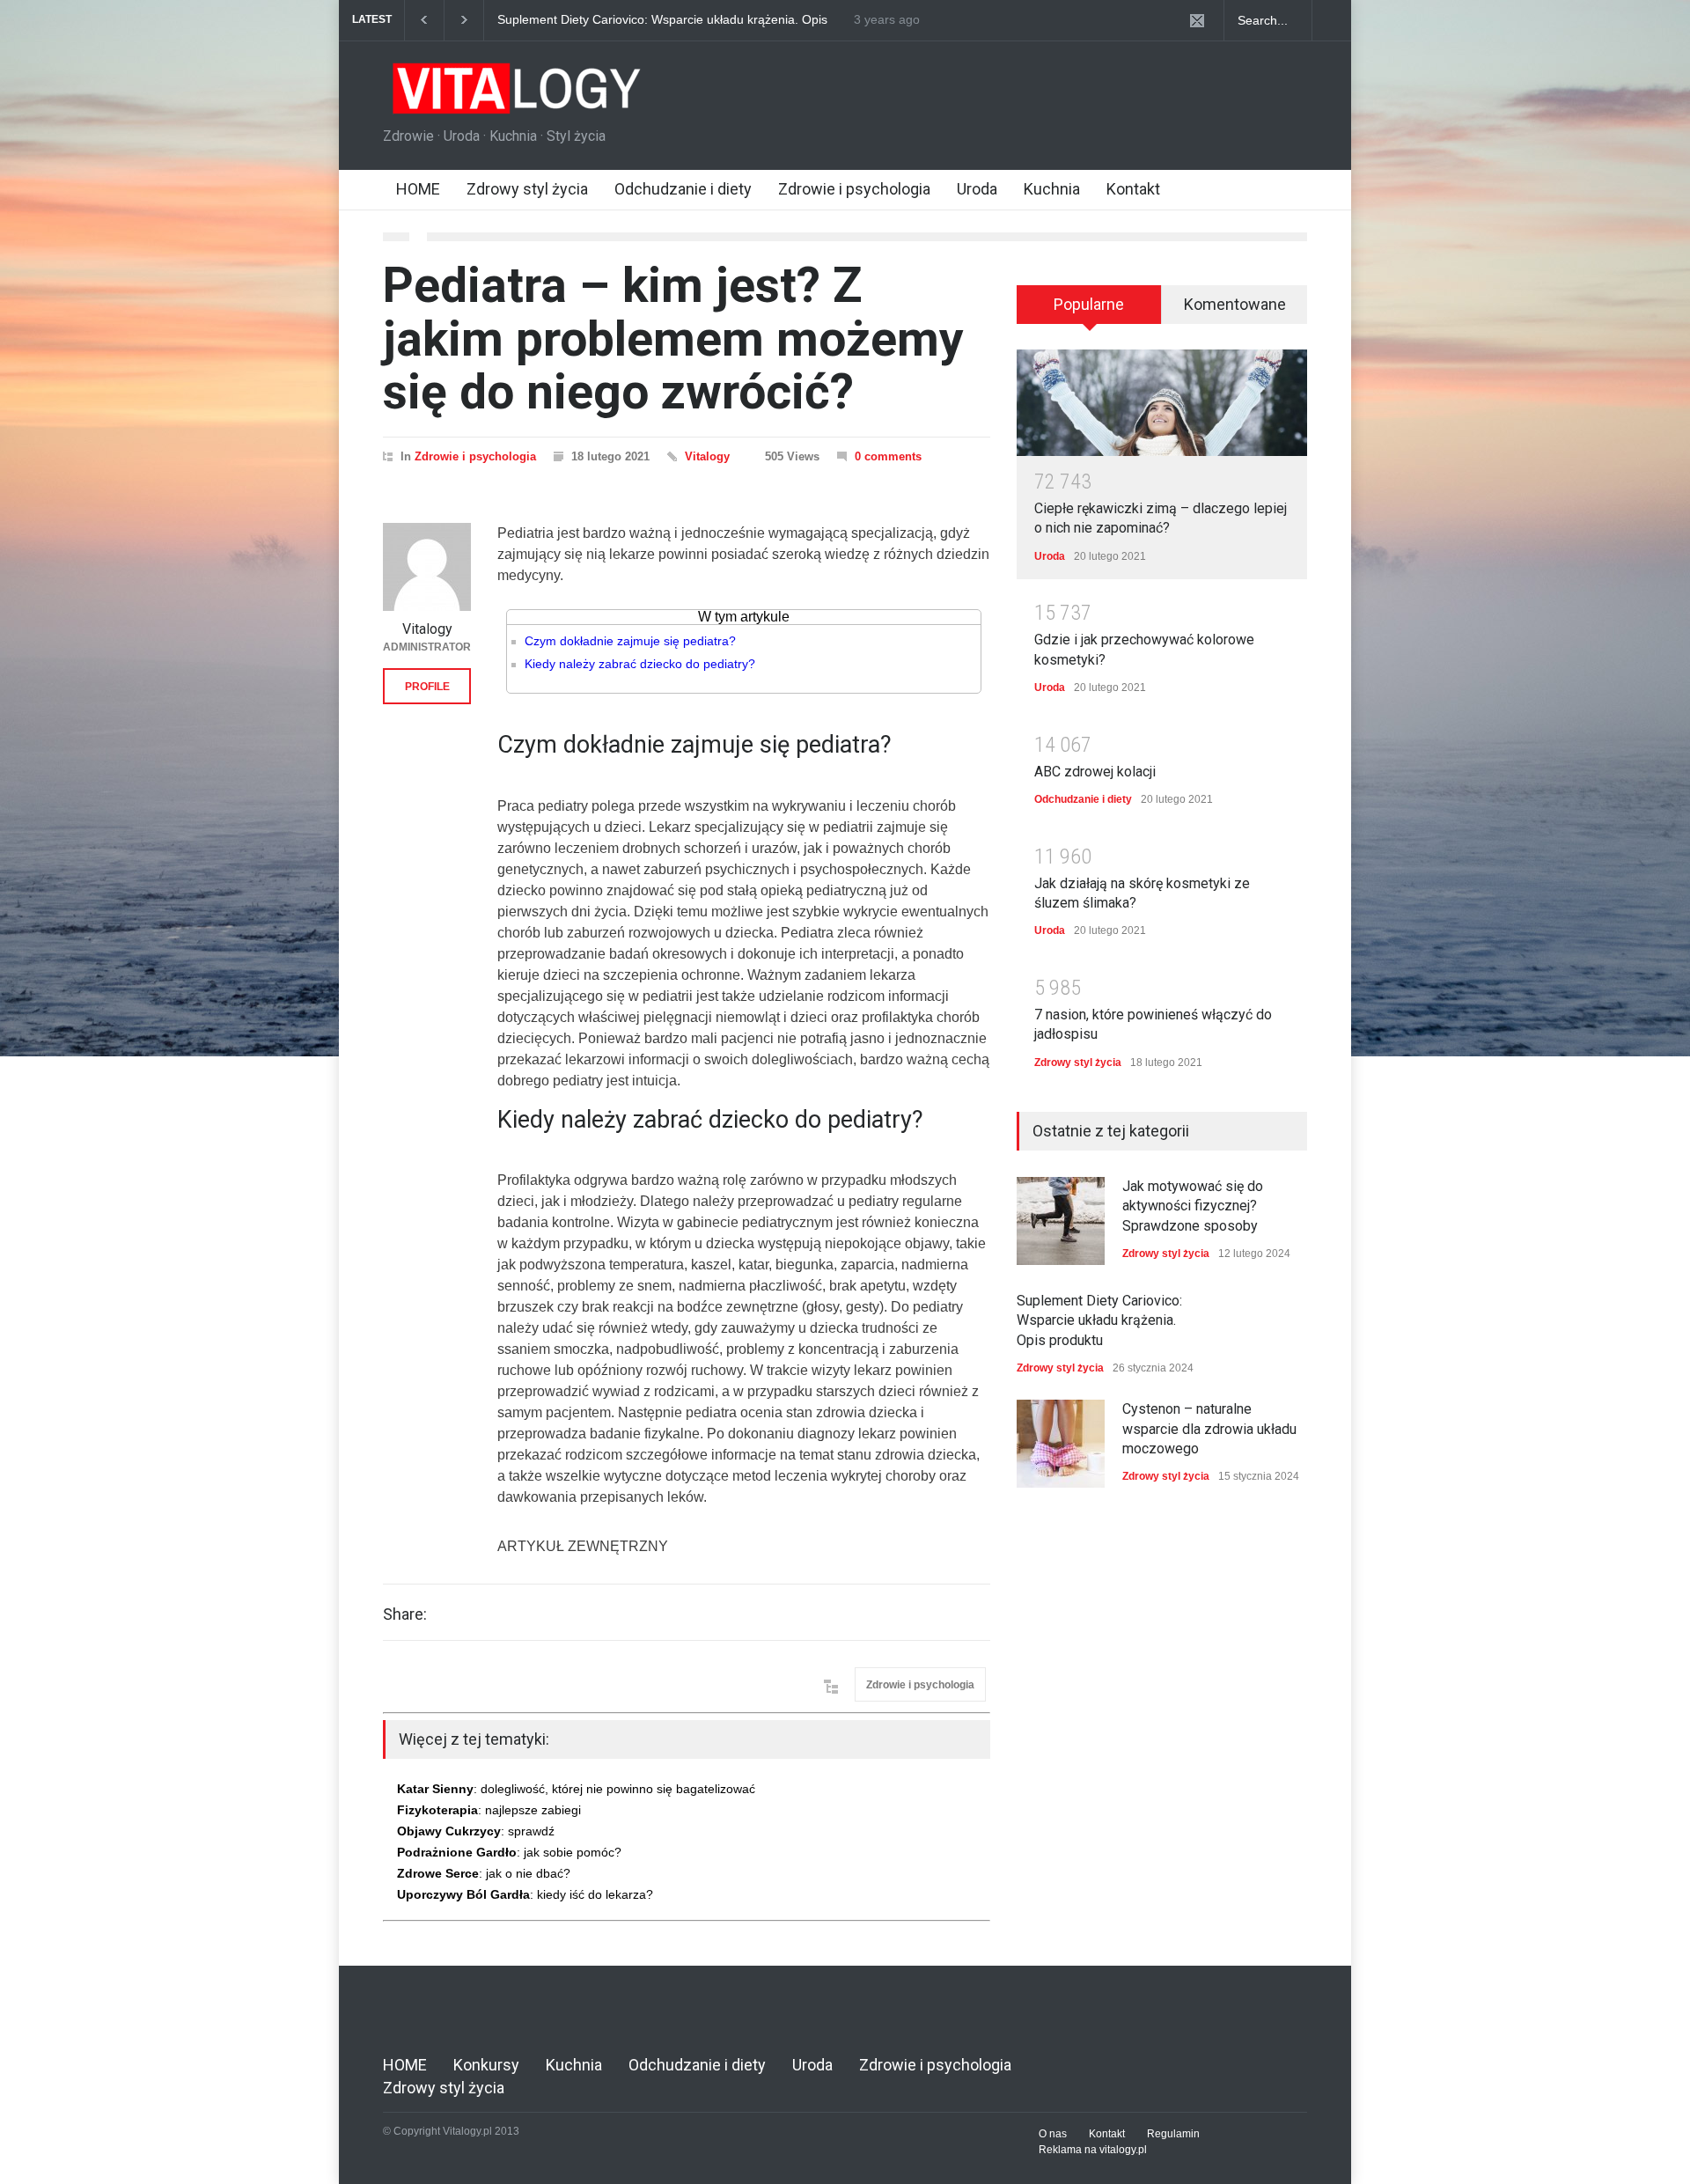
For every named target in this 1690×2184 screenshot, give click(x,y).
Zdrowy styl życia (527, 189)
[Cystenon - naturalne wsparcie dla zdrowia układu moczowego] (1061, 1444)
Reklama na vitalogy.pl (1093, 2150)
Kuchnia (1052, 189)
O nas (1053, 2134)
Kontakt (1133, 189)
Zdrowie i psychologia (854, 189)
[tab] (1089, 311)
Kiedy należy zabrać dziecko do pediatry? (640, 664)
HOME (418, 189)
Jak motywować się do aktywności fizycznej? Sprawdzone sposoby (1193, 1206)
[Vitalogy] (427, 567)
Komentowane (1235, 304)
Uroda (977, 189)
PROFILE (427, 687)
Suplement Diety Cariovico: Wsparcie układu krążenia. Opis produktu (648, 20)
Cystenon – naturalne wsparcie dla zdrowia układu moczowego (1209, 1429)
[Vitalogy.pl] (514, 95)
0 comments (888, 456)
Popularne (1089, 304)
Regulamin (1173, 2134)
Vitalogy (707, 456)
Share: (405, 1614)
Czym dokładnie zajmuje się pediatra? (630, 641)
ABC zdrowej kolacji (1095, 772)
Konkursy (486, 2065)
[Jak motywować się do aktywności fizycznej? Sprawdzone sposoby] (1061, 1221)
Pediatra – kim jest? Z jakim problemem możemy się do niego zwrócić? (673, 338)
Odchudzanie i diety (683, 189)
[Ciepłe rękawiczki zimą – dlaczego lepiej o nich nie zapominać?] (1162, 403)
